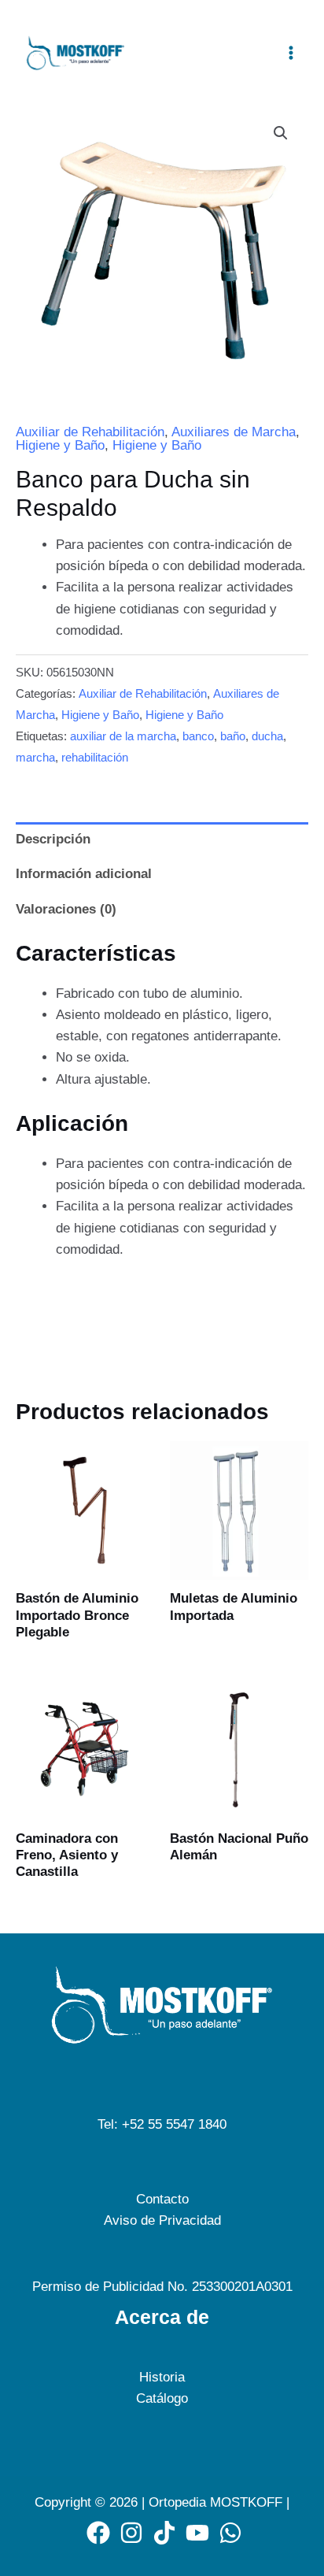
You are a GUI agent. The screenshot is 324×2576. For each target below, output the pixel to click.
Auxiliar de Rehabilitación (90, 432)
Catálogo (162, 2398)
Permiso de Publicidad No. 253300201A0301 (162, 2287)
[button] (281, 133)
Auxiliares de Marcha (234, 432)
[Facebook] (98, 2533)
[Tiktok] (164, 2533)
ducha (267, 736)
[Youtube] (197, 2533)
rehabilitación (95, 757)
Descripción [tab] (53, 839)
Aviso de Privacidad (162, 2220)
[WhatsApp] (230, 2533)
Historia (162, 2377)
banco (198, 736)
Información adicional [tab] (84, 874)
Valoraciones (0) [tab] (66, 909)
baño (233, 736)
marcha (35, 757)
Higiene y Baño (60, 445)
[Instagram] (131, 2533)
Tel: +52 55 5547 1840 (162, 2124)
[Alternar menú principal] (291, 53)
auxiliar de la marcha (123, 736)
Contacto (162, 2199)
